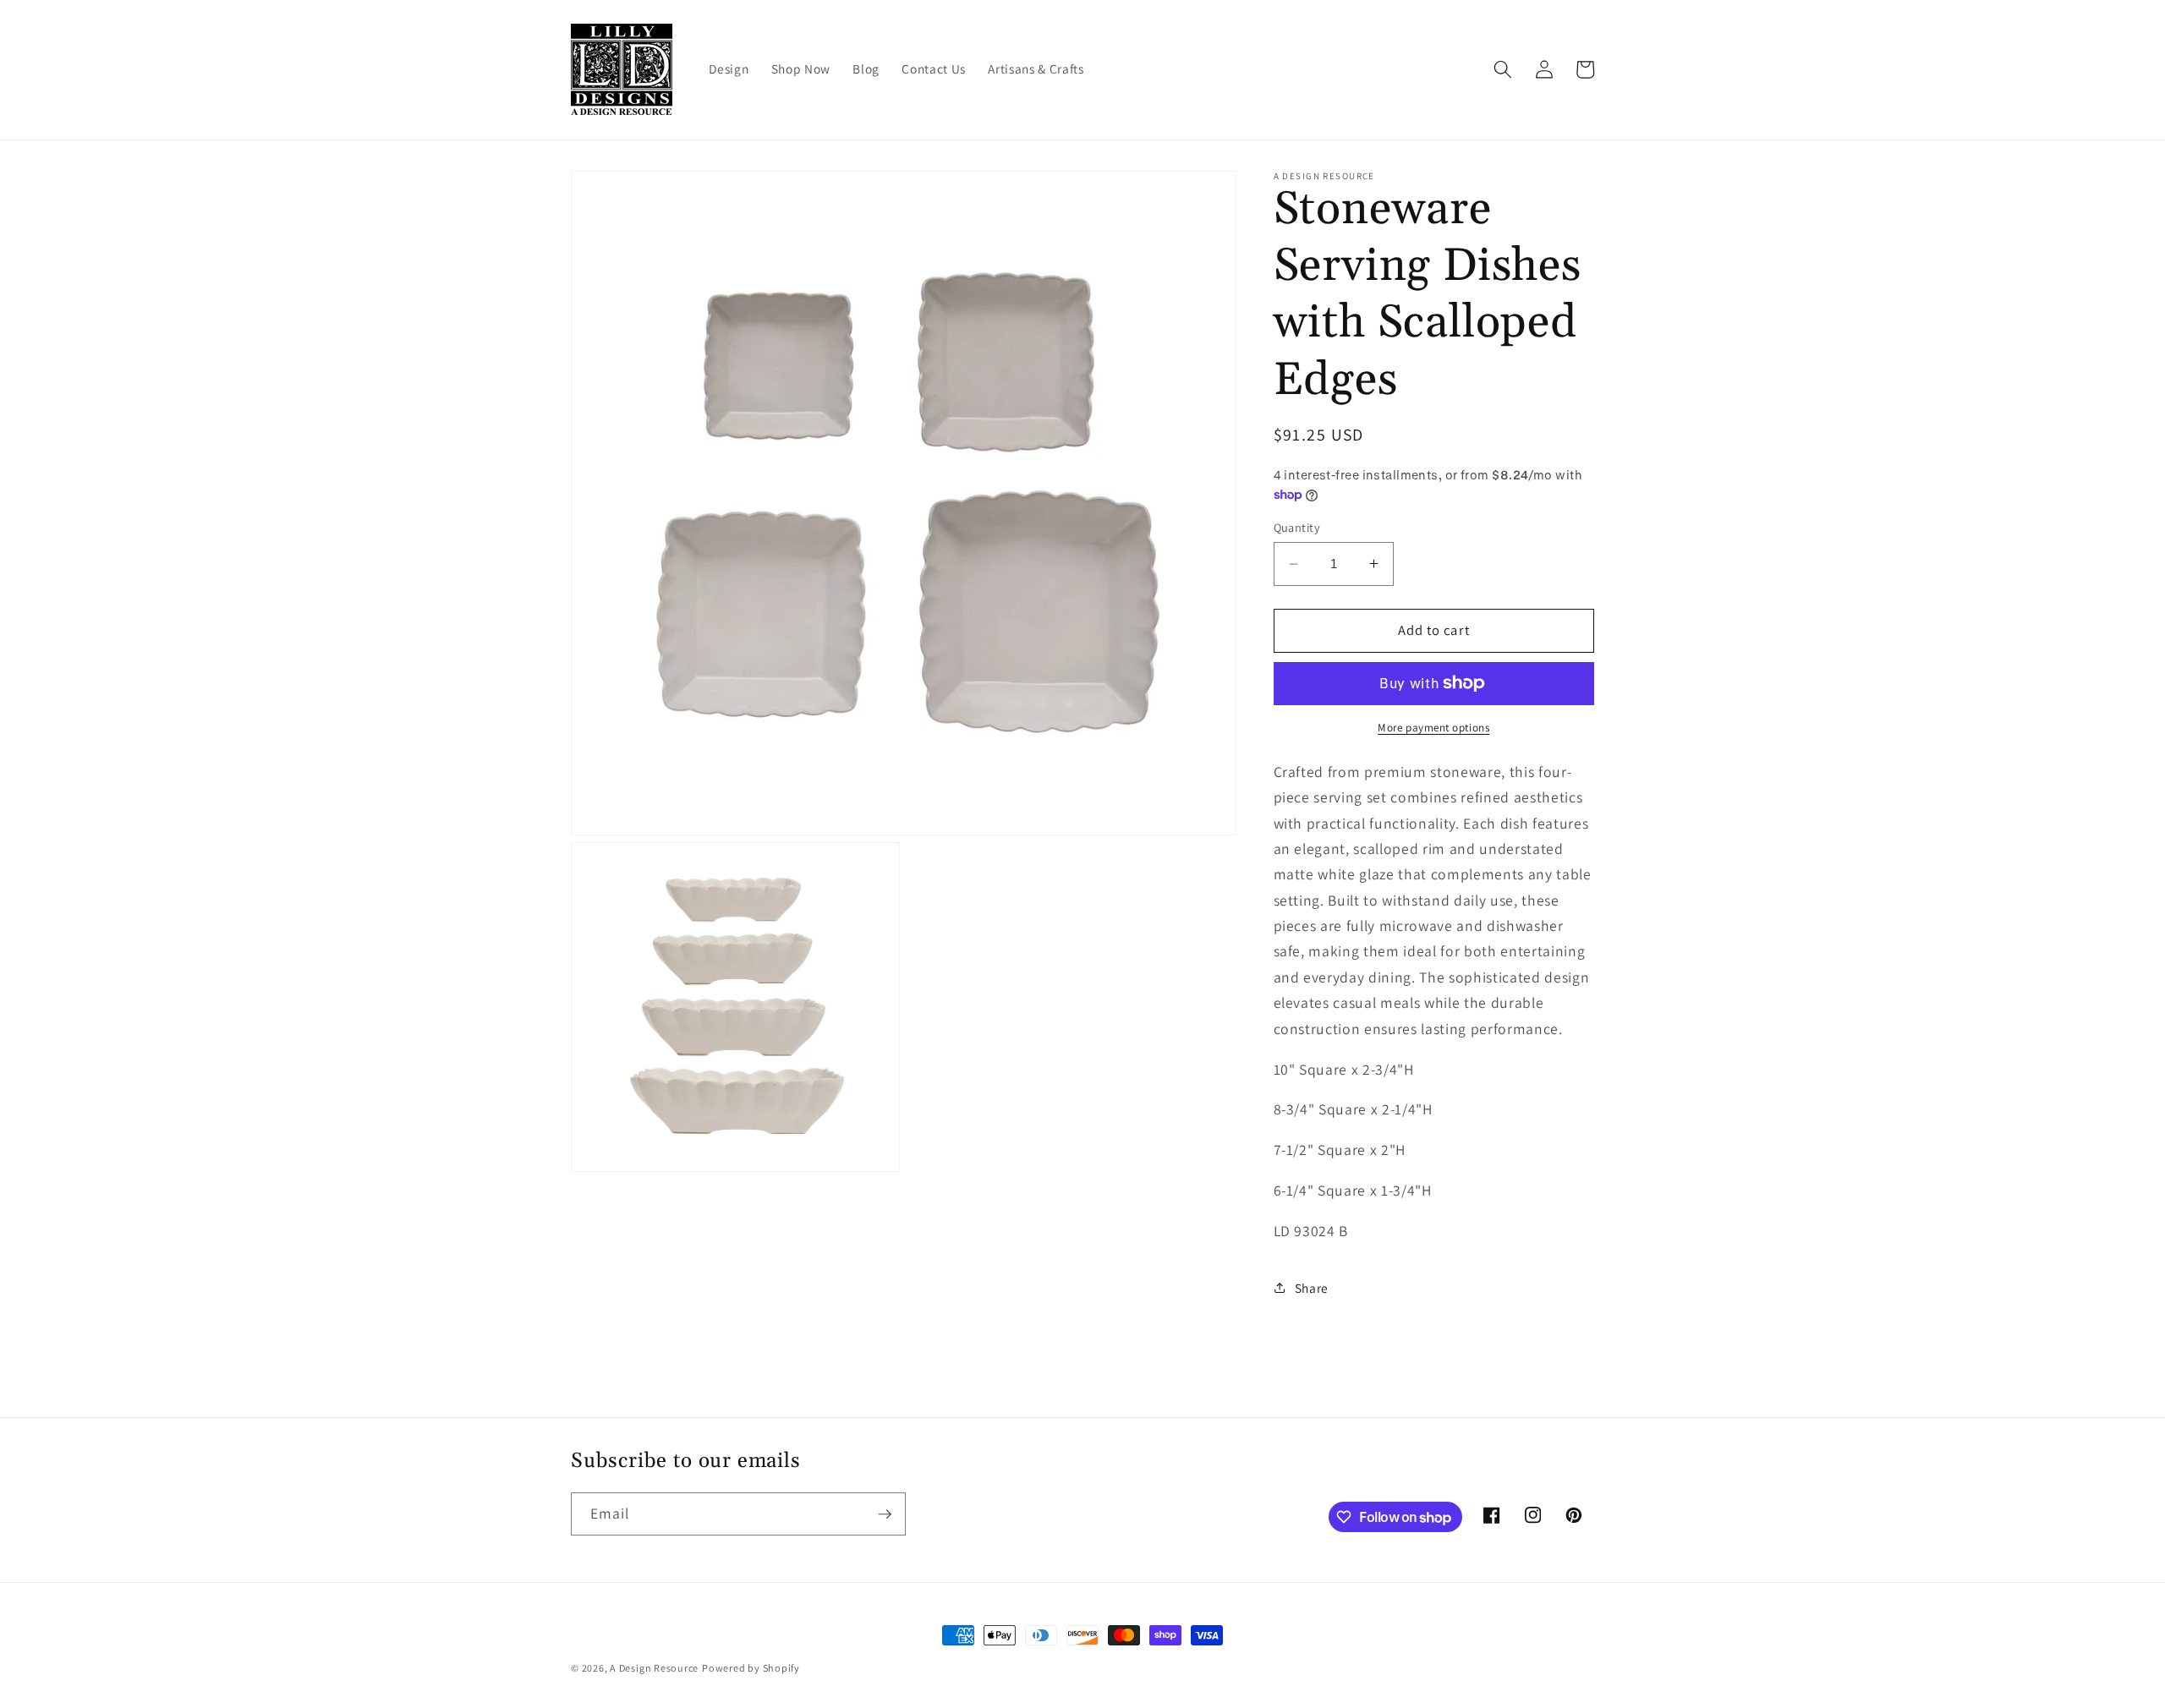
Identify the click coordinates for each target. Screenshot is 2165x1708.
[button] (1503, 69)
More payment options (1433, 728)
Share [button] (1312, 1288)
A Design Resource (654, 1668)
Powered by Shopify (751, 1668)
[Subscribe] (885, 1514)
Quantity (1297, 527)
